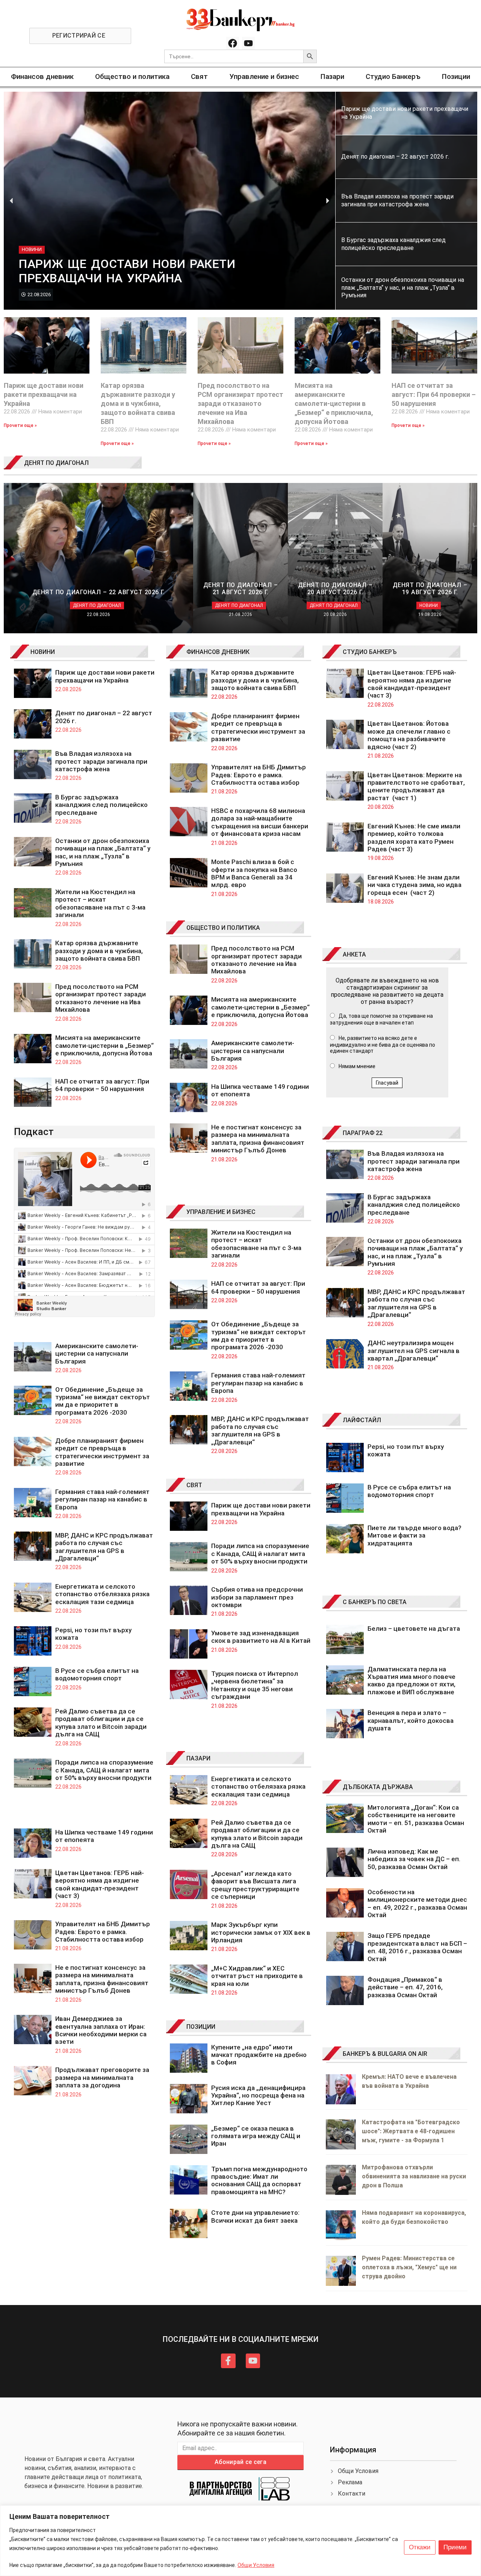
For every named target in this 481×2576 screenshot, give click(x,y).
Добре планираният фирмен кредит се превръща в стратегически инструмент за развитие (102, 1452)
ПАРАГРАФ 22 (363, 1133)
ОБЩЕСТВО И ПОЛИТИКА (223, 928)
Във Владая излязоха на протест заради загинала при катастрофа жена (101, 761)
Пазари (332, 76)
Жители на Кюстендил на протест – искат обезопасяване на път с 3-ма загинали (100, 903)
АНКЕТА (354, 954)
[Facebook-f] (228, 2361)
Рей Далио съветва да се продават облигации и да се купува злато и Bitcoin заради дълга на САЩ (101, 1723)
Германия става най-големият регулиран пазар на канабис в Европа (102, 1499)
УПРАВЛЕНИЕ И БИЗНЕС (221, 1212)
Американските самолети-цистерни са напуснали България (97, 1354)
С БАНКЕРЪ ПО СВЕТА (375, 1602)
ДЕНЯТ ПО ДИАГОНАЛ (56, 463)
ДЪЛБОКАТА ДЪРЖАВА (378, 1787)
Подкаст (34, 1132)
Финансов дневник (42, 76)
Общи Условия (256, 2565)
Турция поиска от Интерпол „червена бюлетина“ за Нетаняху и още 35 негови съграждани (255, 1685)
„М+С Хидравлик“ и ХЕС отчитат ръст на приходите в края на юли (257, 1976)
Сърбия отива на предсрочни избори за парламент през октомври (257, 1597)
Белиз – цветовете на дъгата (414, 1629)
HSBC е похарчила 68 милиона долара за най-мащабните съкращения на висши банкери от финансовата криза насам (260, 822)
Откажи (420, 2547)
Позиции (456, 76)
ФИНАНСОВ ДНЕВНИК (218, 652)
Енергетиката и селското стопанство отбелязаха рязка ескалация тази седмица (102, 1594)
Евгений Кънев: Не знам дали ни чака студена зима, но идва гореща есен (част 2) (414, 885)
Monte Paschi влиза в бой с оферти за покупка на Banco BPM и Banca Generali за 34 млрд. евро (254, 873)
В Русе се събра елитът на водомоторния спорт (97, 1674)
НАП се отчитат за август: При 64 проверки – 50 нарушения (434, 394)
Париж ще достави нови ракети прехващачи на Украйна (44, 394)
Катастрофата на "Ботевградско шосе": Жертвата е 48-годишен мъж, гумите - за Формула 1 (411, 2131)
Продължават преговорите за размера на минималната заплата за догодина (102, 2077)
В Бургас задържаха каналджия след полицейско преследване (101, 805)
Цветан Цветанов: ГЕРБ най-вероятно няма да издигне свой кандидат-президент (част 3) (100, 1884)
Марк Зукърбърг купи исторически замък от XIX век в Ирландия (261, 1932)
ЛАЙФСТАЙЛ (362, 1420)
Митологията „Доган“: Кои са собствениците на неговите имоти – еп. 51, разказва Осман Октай (416, 1819)
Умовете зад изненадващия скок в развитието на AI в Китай (261, 1637)
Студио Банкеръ (393, 76)
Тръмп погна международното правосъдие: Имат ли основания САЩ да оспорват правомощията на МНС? (259, 2180)
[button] (11, 201)
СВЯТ (194, 1485)
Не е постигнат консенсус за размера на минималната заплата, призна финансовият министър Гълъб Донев (102, 1979)
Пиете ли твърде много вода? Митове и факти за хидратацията (414, 1535)
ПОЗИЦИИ (201, 2027)
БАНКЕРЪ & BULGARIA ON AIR (385, 2054)
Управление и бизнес (264, 76)
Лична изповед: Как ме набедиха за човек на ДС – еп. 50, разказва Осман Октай (414, 1859)
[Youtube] (248, 43)
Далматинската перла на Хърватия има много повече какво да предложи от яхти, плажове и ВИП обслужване (411, 1681)
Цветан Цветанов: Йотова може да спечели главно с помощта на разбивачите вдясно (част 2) (409, 735)
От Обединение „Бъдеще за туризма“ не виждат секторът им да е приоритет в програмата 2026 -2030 (103, 1401)
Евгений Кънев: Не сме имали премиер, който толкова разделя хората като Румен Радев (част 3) (414, 838)
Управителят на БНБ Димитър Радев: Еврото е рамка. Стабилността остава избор (103, 1932)
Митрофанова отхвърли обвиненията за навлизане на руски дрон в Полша (414, 2176)
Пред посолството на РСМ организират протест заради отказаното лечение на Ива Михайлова (240, 403)
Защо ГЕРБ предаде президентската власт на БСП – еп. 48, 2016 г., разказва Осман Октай (417, 1947)
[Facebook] (233, 43)
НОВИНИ (43, 652)
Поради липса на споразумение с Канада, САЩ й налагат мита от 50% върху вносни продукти (104, 1770)
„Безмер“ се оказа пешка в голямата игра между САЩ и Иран (256, 2136)
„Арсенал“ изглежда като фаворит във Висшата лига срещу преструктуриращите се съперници (255, 1885)
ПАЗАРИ (198, 1758)
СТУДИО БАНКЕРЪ (370, 652)
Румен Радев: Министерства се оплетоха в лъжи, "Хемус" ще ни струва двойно (409, 2267)
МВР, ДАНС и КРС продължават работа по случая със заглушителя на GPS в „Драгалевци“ (104, 1547)
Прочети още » (20, 425)
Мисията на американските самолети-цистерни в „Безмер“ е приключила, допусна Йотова (334, 403)
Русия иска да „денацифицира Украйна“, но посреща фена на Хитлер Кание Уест (258, 2095)
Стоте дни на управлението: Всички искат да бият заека (255, 2216)
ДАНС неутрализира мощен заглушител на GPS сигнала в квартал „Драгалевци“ (414, 1351)
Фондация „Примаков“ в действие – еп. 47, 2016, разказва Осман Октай (405, 1987)
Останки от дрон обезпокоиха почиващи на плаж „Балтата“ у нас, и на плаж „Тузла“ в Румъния (103, 852)
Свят (199, 76)
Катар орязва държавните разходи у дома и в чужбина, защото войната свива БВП (138, 403)
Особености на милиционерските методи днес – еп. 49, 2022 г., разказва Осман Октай (417, 1903)
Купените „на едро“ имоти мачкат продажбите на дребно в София (259, 2055)
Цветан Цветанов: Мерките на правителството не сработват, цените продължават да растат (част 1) (416, 786)
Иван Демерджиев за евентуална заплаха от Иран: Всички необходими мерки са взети (101, 2030)
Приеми (455, 2547)
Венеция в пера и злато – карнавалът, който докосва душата (411, 1720)
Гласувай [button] (387, 1083)
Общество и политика (132, 76)
